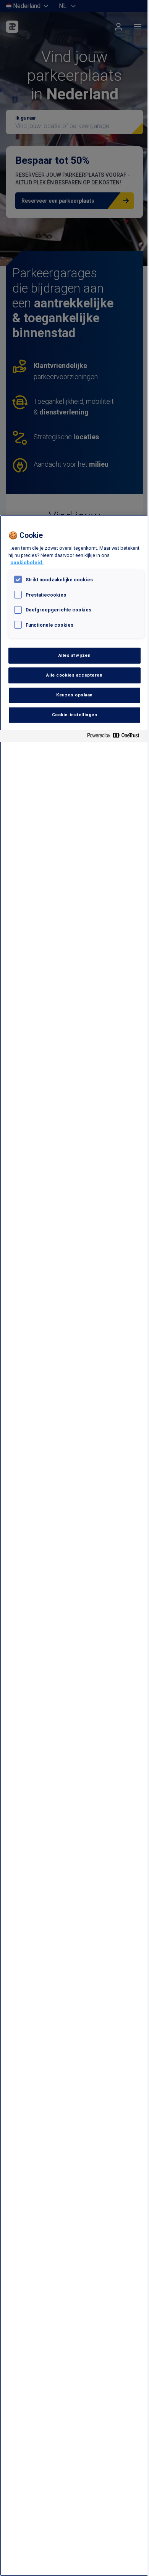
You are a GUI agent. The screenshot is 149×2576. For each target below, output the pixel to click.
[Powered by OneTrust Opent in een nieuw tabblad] (116, 737)
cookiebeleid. (27, 562)
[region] (74, 1546)
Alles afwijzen (75, 655)
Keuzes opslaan (74, 695)
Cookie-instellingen (75, 715)
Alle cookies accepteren (74, 675)
